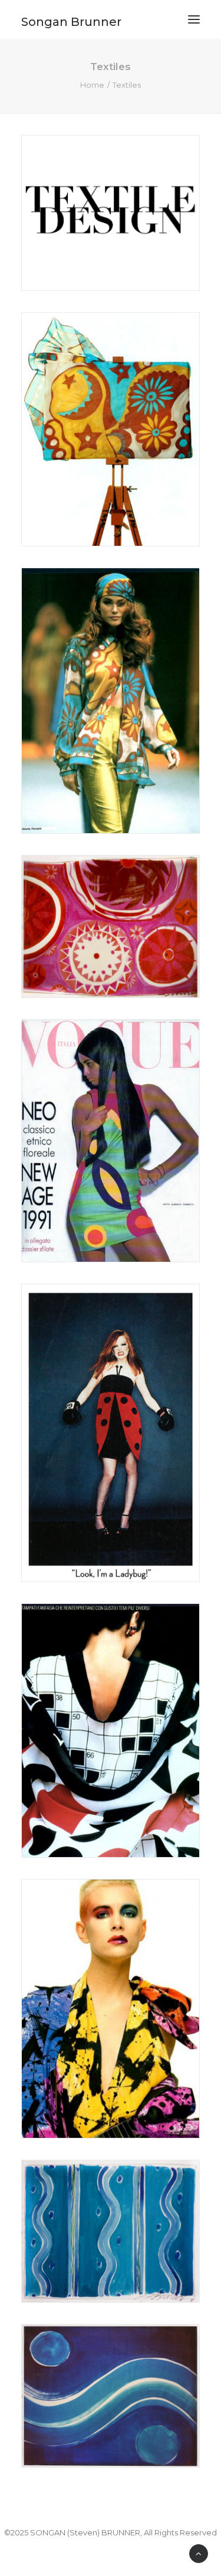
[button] (194, 19)
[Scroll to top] (199, 2553)
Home (92, 85)
